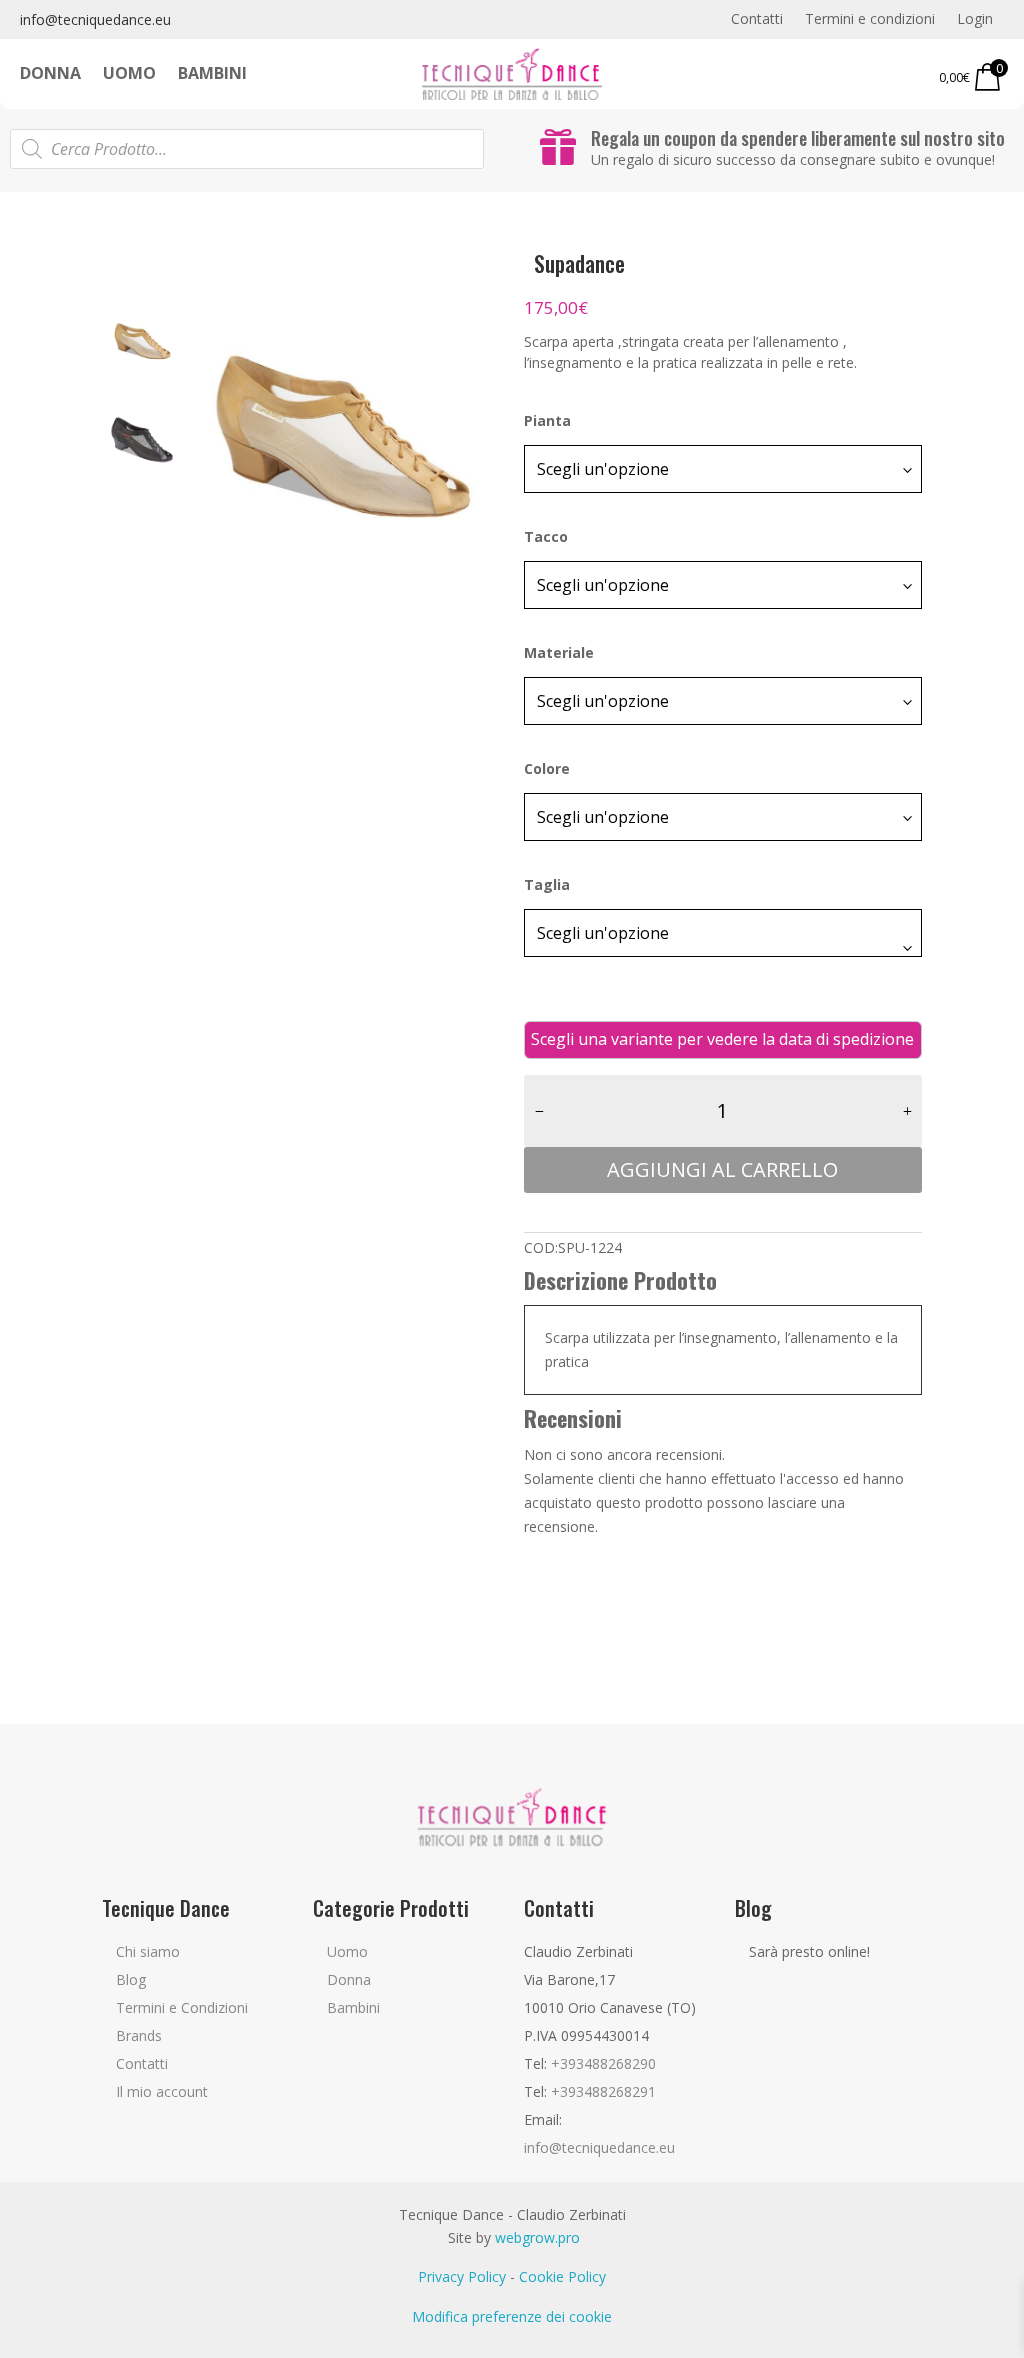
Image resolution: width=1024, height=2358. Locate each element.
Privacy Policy (462, 2276)
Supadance (579, 263)
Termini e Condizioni (182, 2007)
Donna (50, 75)
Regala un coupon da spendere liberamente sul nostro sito (798, 138)
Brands (139, 2035)
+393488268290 (603, 2063)
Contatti (757, 20)
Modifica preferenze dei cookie (512, 2316)
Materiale (559, 652)
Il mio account (162, 2091)
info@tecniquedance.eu (95, 19)
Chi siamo (148, 1951)
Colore (547, 768)
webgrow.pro (537, 2237)
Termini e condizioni (870, 20)
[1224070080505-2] (341, 438)
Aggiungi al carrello (722, 1169)
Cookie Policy (562, 2276)
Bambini (212, 75)
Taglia (547, 884)
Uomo (129, 75)
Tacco (546, 536)
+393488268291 (603, 2091)
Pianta (547, 420)
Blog (131, 1979)
